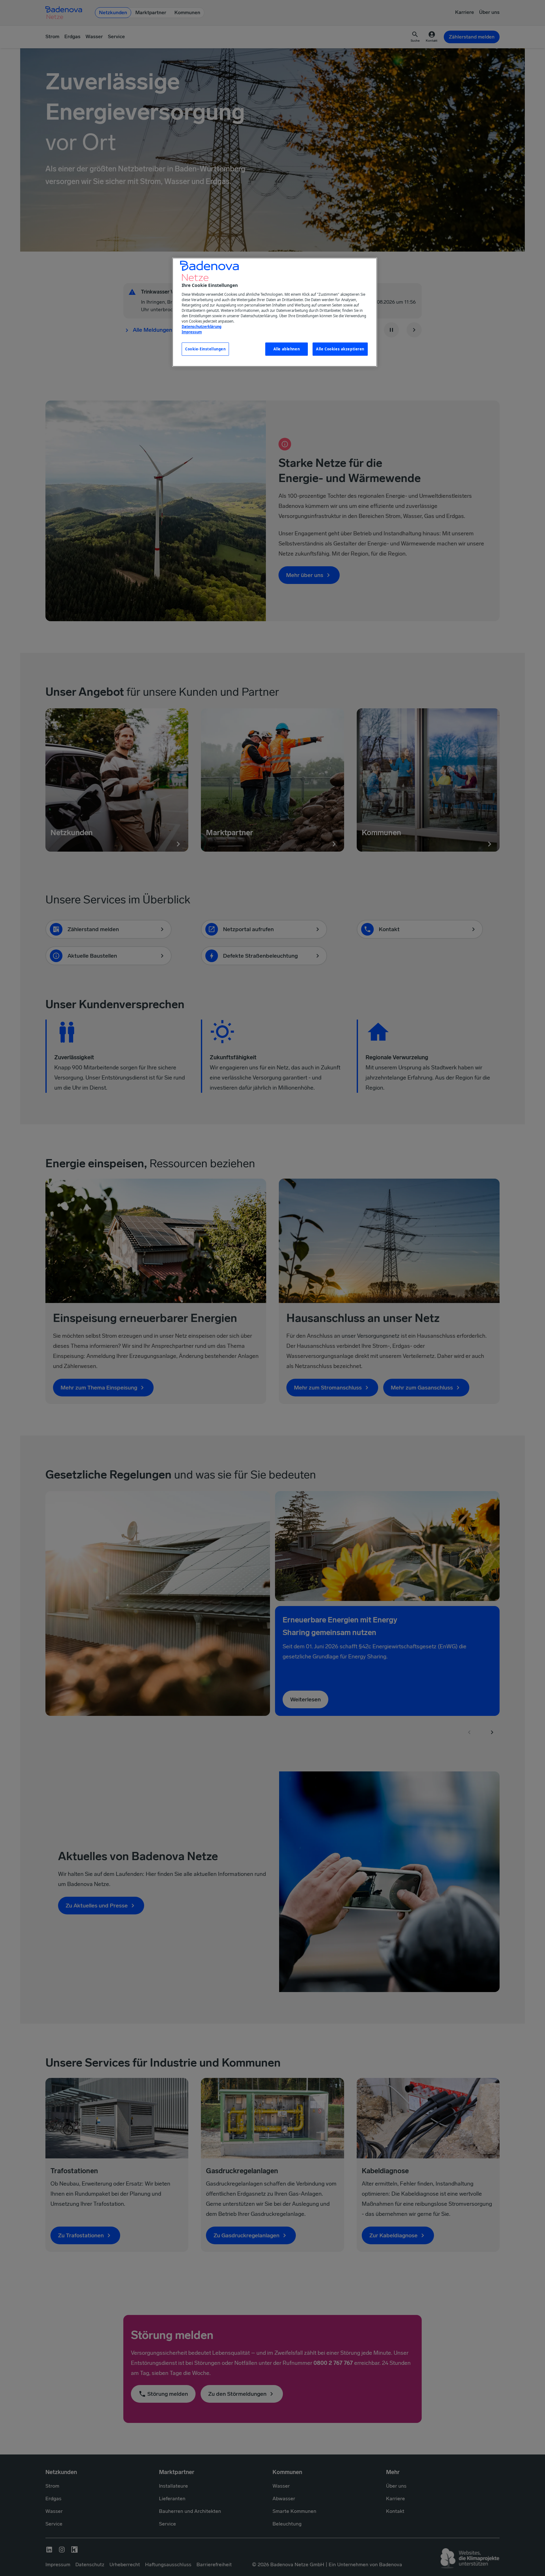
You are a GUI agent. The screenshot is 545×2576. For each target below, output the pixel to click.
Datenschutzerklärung (202, 327)
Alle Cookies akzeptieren (340, 349)
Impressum (192, 332)
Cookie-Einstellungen (205, 349)
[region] (275, 312)
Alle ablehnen (287, 349)
